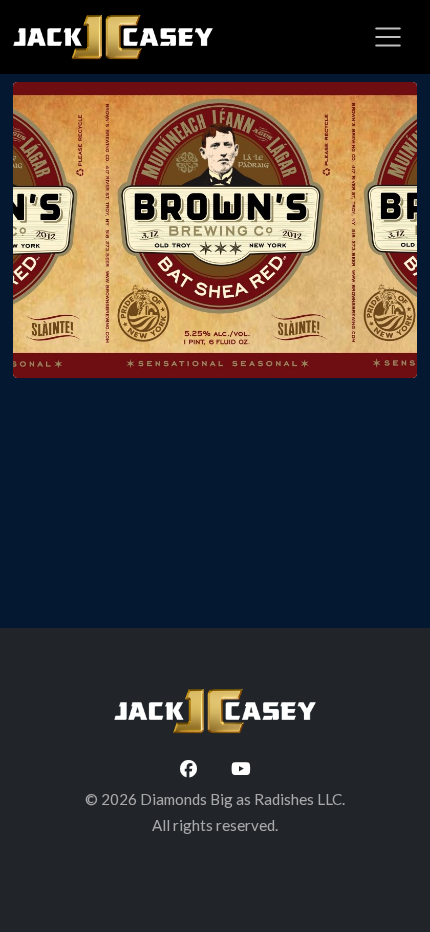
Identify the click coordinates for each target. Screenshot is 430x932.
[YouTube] (241, 768)
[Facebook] (188, 768)
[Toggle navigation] (388, 36)
